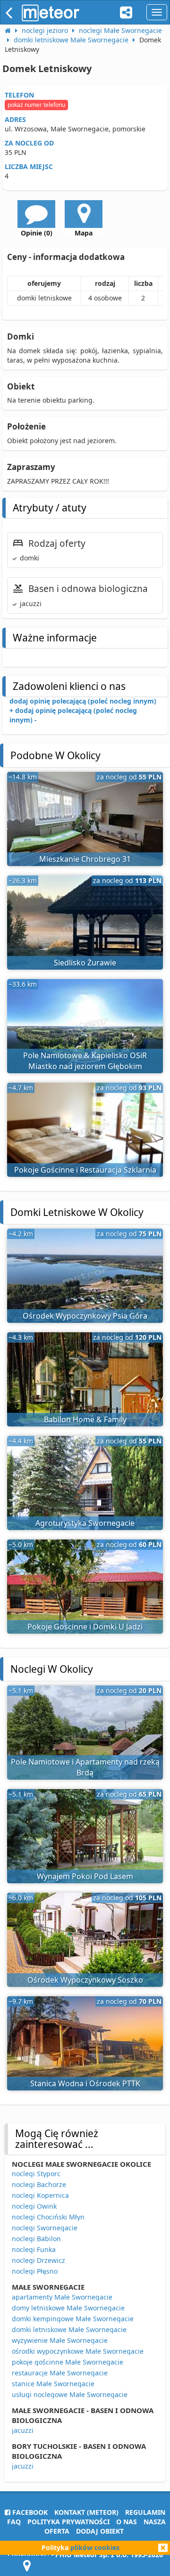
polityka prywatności (68, 2522)
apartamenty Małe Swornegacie (62, 2297)
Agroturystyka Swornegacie (85, 1523)
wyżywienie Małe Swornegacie (60, 2340)
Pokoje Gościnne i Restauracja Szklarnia (85, 1170)
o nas (127, 2522)
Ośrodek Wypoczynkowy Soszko (85, 1980)
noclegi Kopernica (40, 2195)
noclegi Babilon (36, 2239)
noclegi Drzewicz (38, 2260)
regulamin (145, 2512)
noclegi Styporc (36, 2174)
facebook (29, 2512)
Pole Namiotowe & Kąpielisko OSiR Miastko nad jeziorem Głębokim (85, 1061)
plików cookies (95, 2548)
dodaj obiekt (100, 2531)
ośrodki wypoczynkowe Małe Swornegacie (78, 2351)
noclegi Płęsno (35, 2271)
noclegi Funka (34, 2249)
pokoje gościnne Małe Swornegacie (68, 2362)
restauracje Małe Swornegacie (60, 2373)
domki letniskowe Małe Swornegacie (69, 2329)
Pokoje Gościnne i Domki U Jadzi (85, 1627)
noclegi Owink (34, 2206)
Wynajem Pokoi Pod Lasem (85, 1876)
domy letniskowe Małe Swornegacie (68, 2308)
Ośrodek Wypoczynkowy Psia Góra (85, 1316)
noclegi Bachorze (39, 2184)
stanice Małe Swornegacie (53, 2384)
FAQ (14, 2522)
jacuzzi (23, 2430)
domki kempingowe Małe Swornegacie (73, 2319)
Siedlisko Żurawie (85, 963)
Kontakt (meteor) (86, 2512)
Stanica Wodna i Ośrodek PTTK (85, 2083)
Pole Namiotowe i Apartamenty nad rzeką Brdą (85, 1767)
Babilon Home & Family (85, 1419)
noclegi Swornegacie (45, 2228)
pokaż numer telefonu (36, 105)
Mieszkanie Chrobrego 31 (85, 859)
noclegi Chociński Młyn (48, 2217)
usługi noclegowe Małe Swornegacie (70, 2394)
